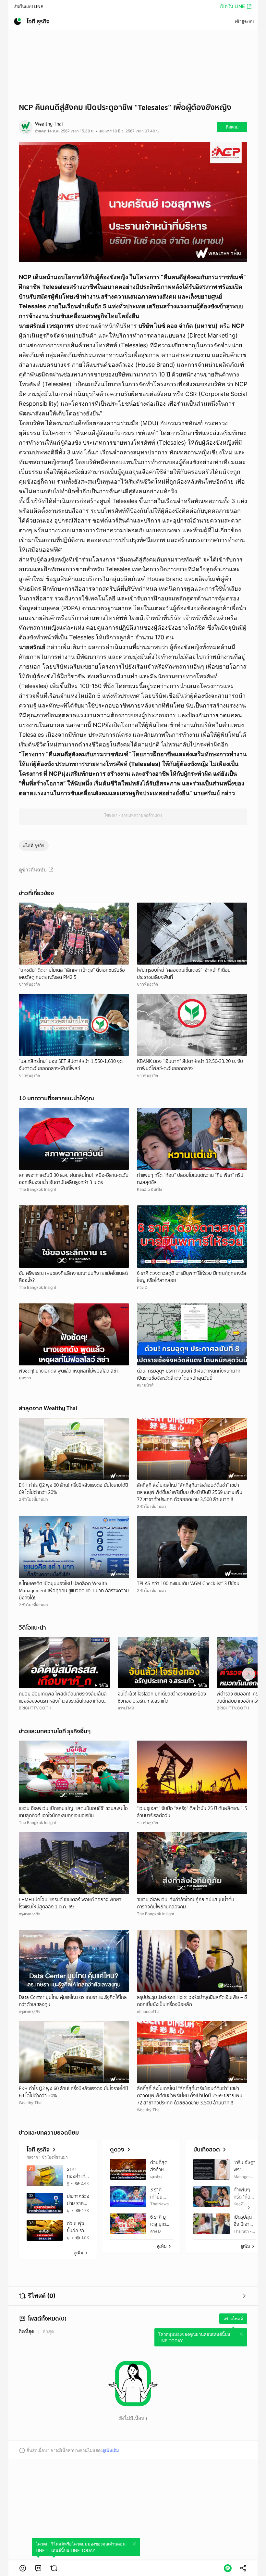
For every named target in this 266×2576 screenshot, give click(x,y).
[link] (38, 2568)
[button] (23, 2568)
